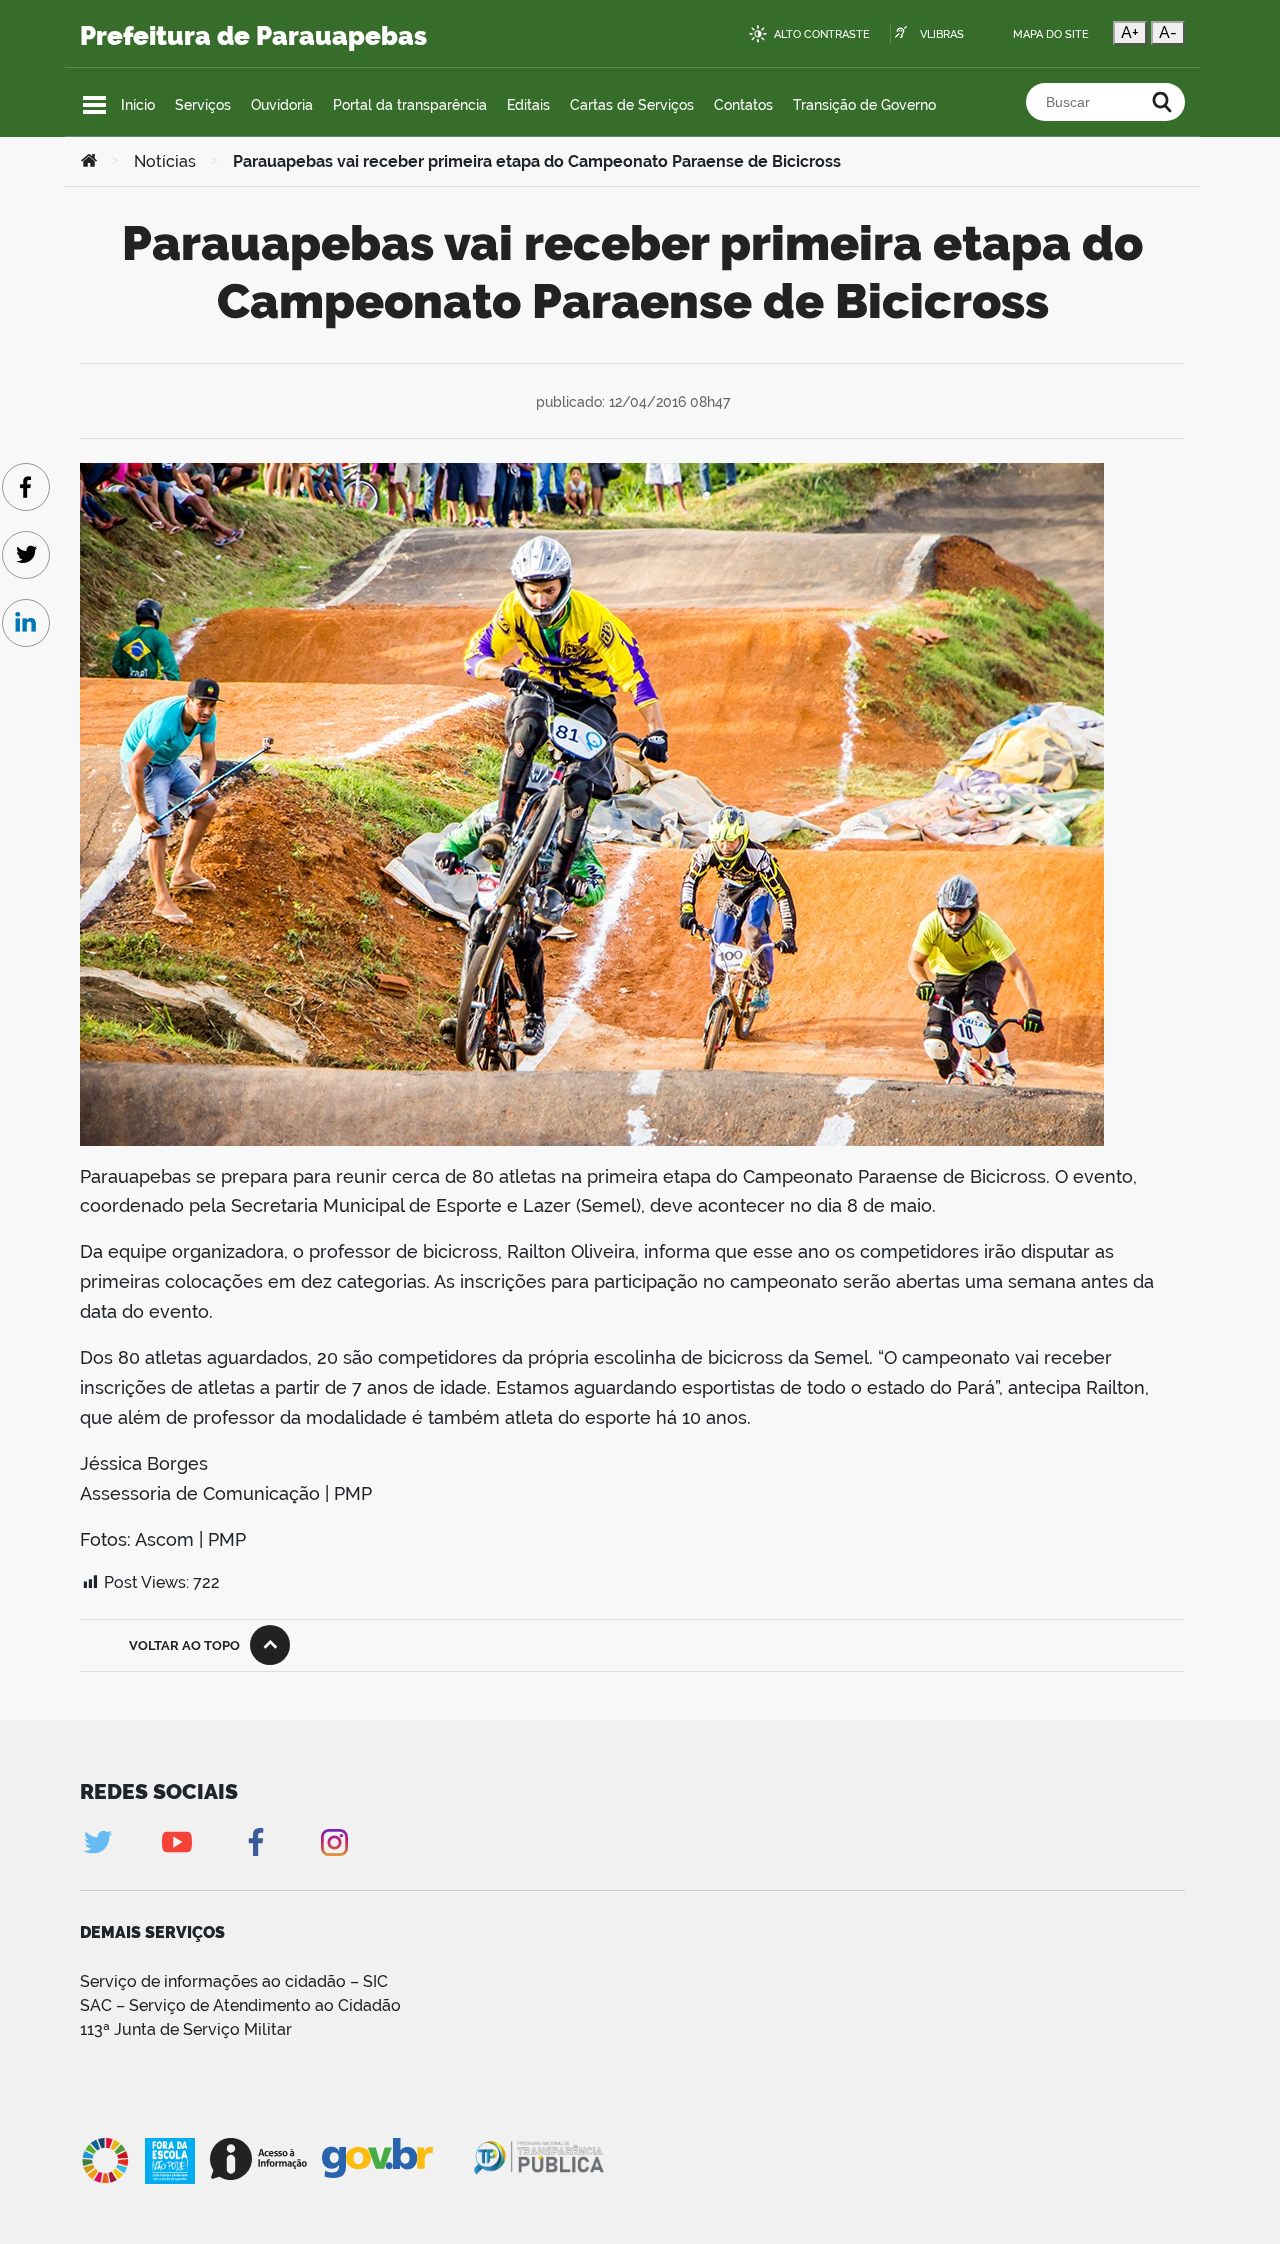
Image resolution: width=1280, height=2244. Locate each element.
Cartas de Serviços (632, 105)
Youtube (176, 1842)
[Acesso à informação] (258, 2159)
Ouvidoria (282, 105)
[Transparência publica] (541, 2161)
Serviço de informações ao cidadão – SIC (234, 1981)
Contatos (743, 105)
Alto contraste (822, 34)
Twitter (97, 1842)
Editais (528, 105)
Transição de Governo (864, 105)
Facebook (255, 1842)
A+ (1130, 32)
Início (138, 105)
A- (1168, 32)
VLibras (942, 34)
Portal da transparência (410, 105)
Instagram (334, 1842)
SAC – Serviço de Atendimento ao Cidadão (240, 2005)
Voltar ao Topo (184, 1645)
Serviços (203, 105)
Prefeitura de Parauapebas (253, 36)
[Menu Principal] (94, 105)
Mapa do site (1051, 34)
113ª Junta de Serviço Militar (186, 2029)
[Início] (89, 162)
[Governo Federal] (396, 2159)
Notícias (165, 161)
